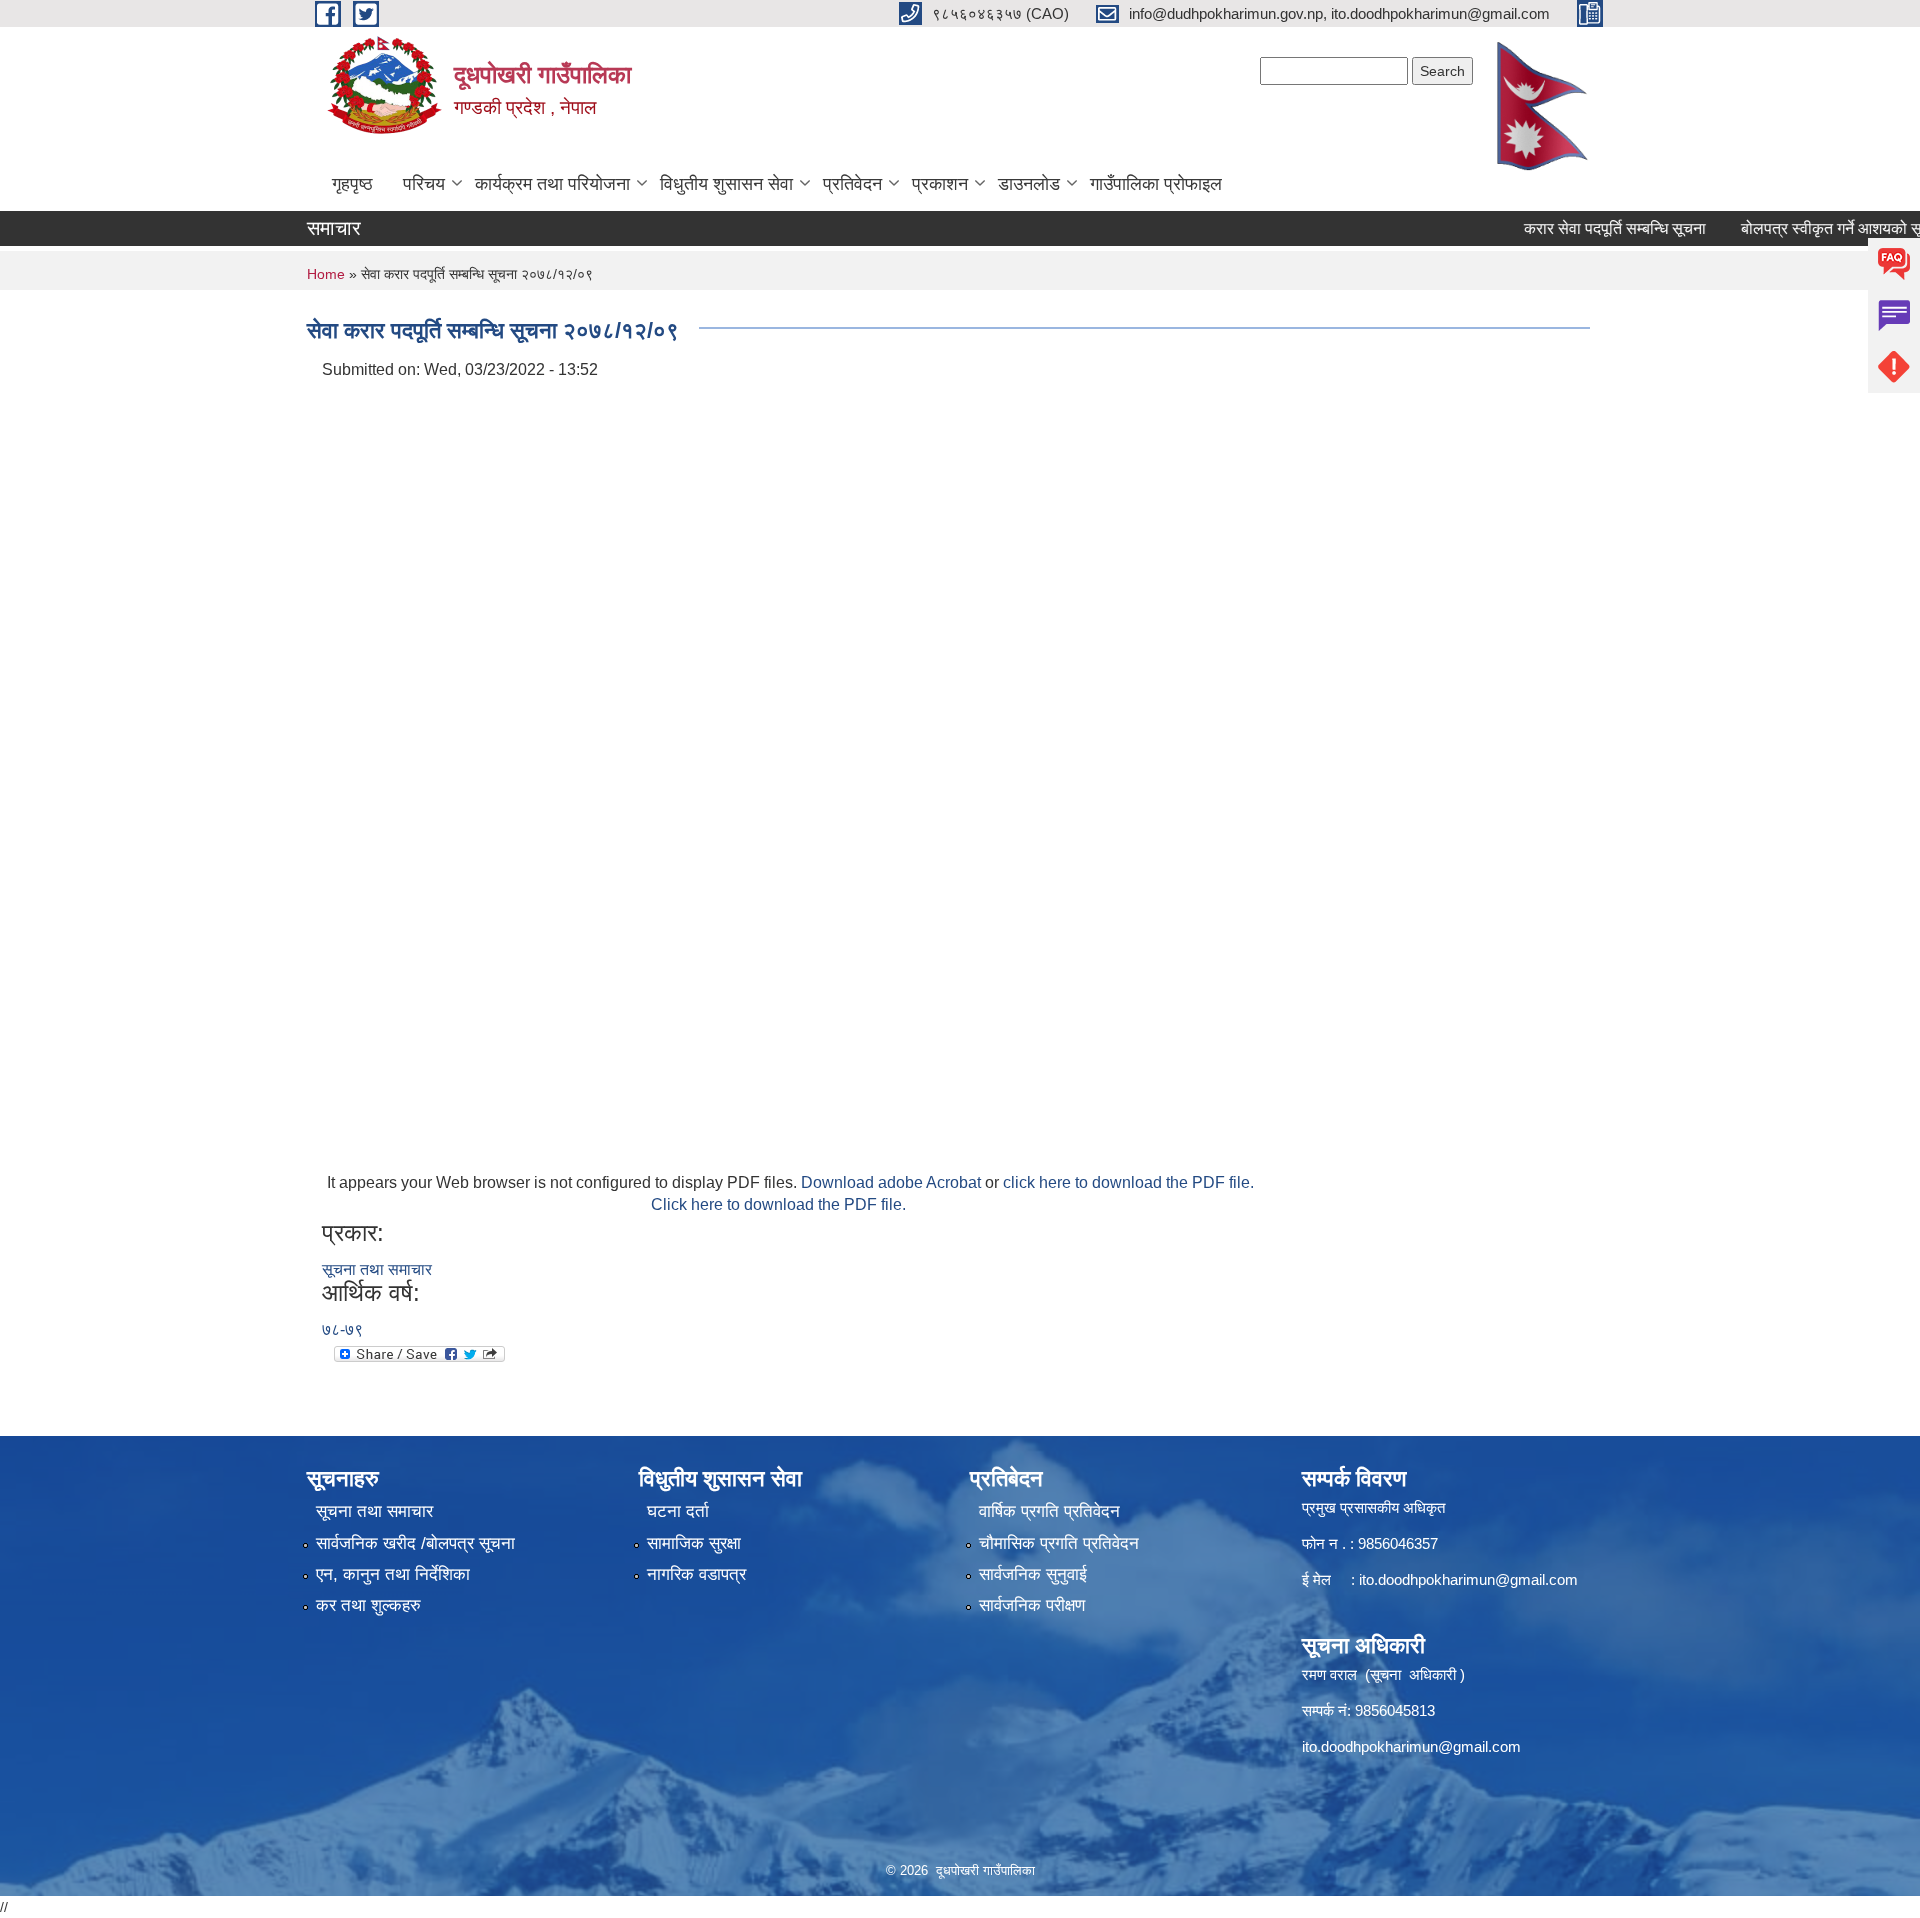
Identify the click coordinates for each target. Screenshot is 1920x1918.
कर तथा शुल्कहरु (368, 1605)
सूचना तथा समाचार (377, 1269)
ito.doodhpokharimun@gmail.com (1468, 1579)
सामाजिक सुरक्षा (694, 1543)
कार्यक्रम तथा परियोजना (552, 184)
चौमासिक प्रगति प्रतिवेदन (1059, 1543)
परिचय (424, 184)
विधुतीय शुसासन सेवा (726, 184)
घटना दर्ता (678, 1511)
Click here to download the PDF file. (778, 1204)
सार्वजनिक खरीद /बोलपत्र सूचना (415, 1543)
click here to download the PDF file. (1128, 1182)
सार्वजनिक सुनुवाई (1033, 1574)
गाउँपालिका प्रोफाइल (1156, 184)
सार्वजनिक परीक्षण (1032, 1605)
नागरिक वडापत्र (696, 1574)
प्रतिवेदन (852, 184)
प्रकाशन (940, 184)
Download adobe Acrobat (893, 1182)
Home (326, 274)
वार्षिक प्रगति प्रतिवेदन (1049, 1511)
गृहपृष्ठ (352, 184)
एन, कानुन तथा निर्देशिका (393, 1574)
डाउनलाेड (1029, 184)
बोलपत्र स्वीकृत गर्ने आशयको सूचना (1812, 228)
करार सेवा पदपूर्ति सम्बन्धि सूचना (1584, 228)
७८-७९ (342, 1329)
